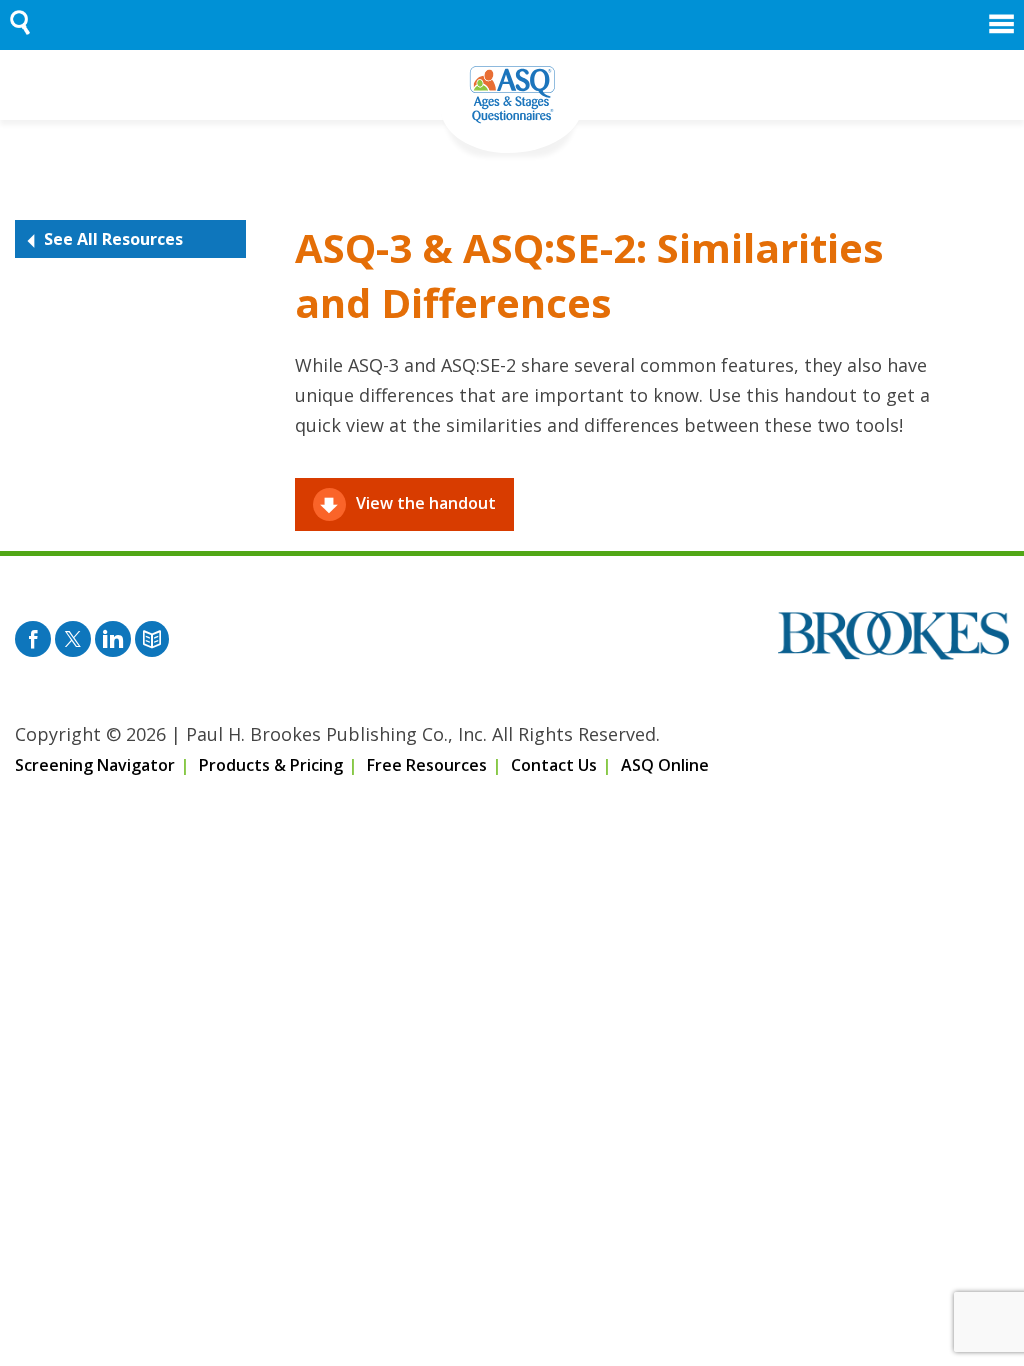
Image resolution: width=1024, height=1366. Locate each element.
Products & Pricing (271, 765)
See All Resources (113, 239)
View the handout (426, 503)
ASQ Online (665, 765)
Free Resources (427, 765)
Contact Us (554, 765)
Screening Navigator (95, 765)
